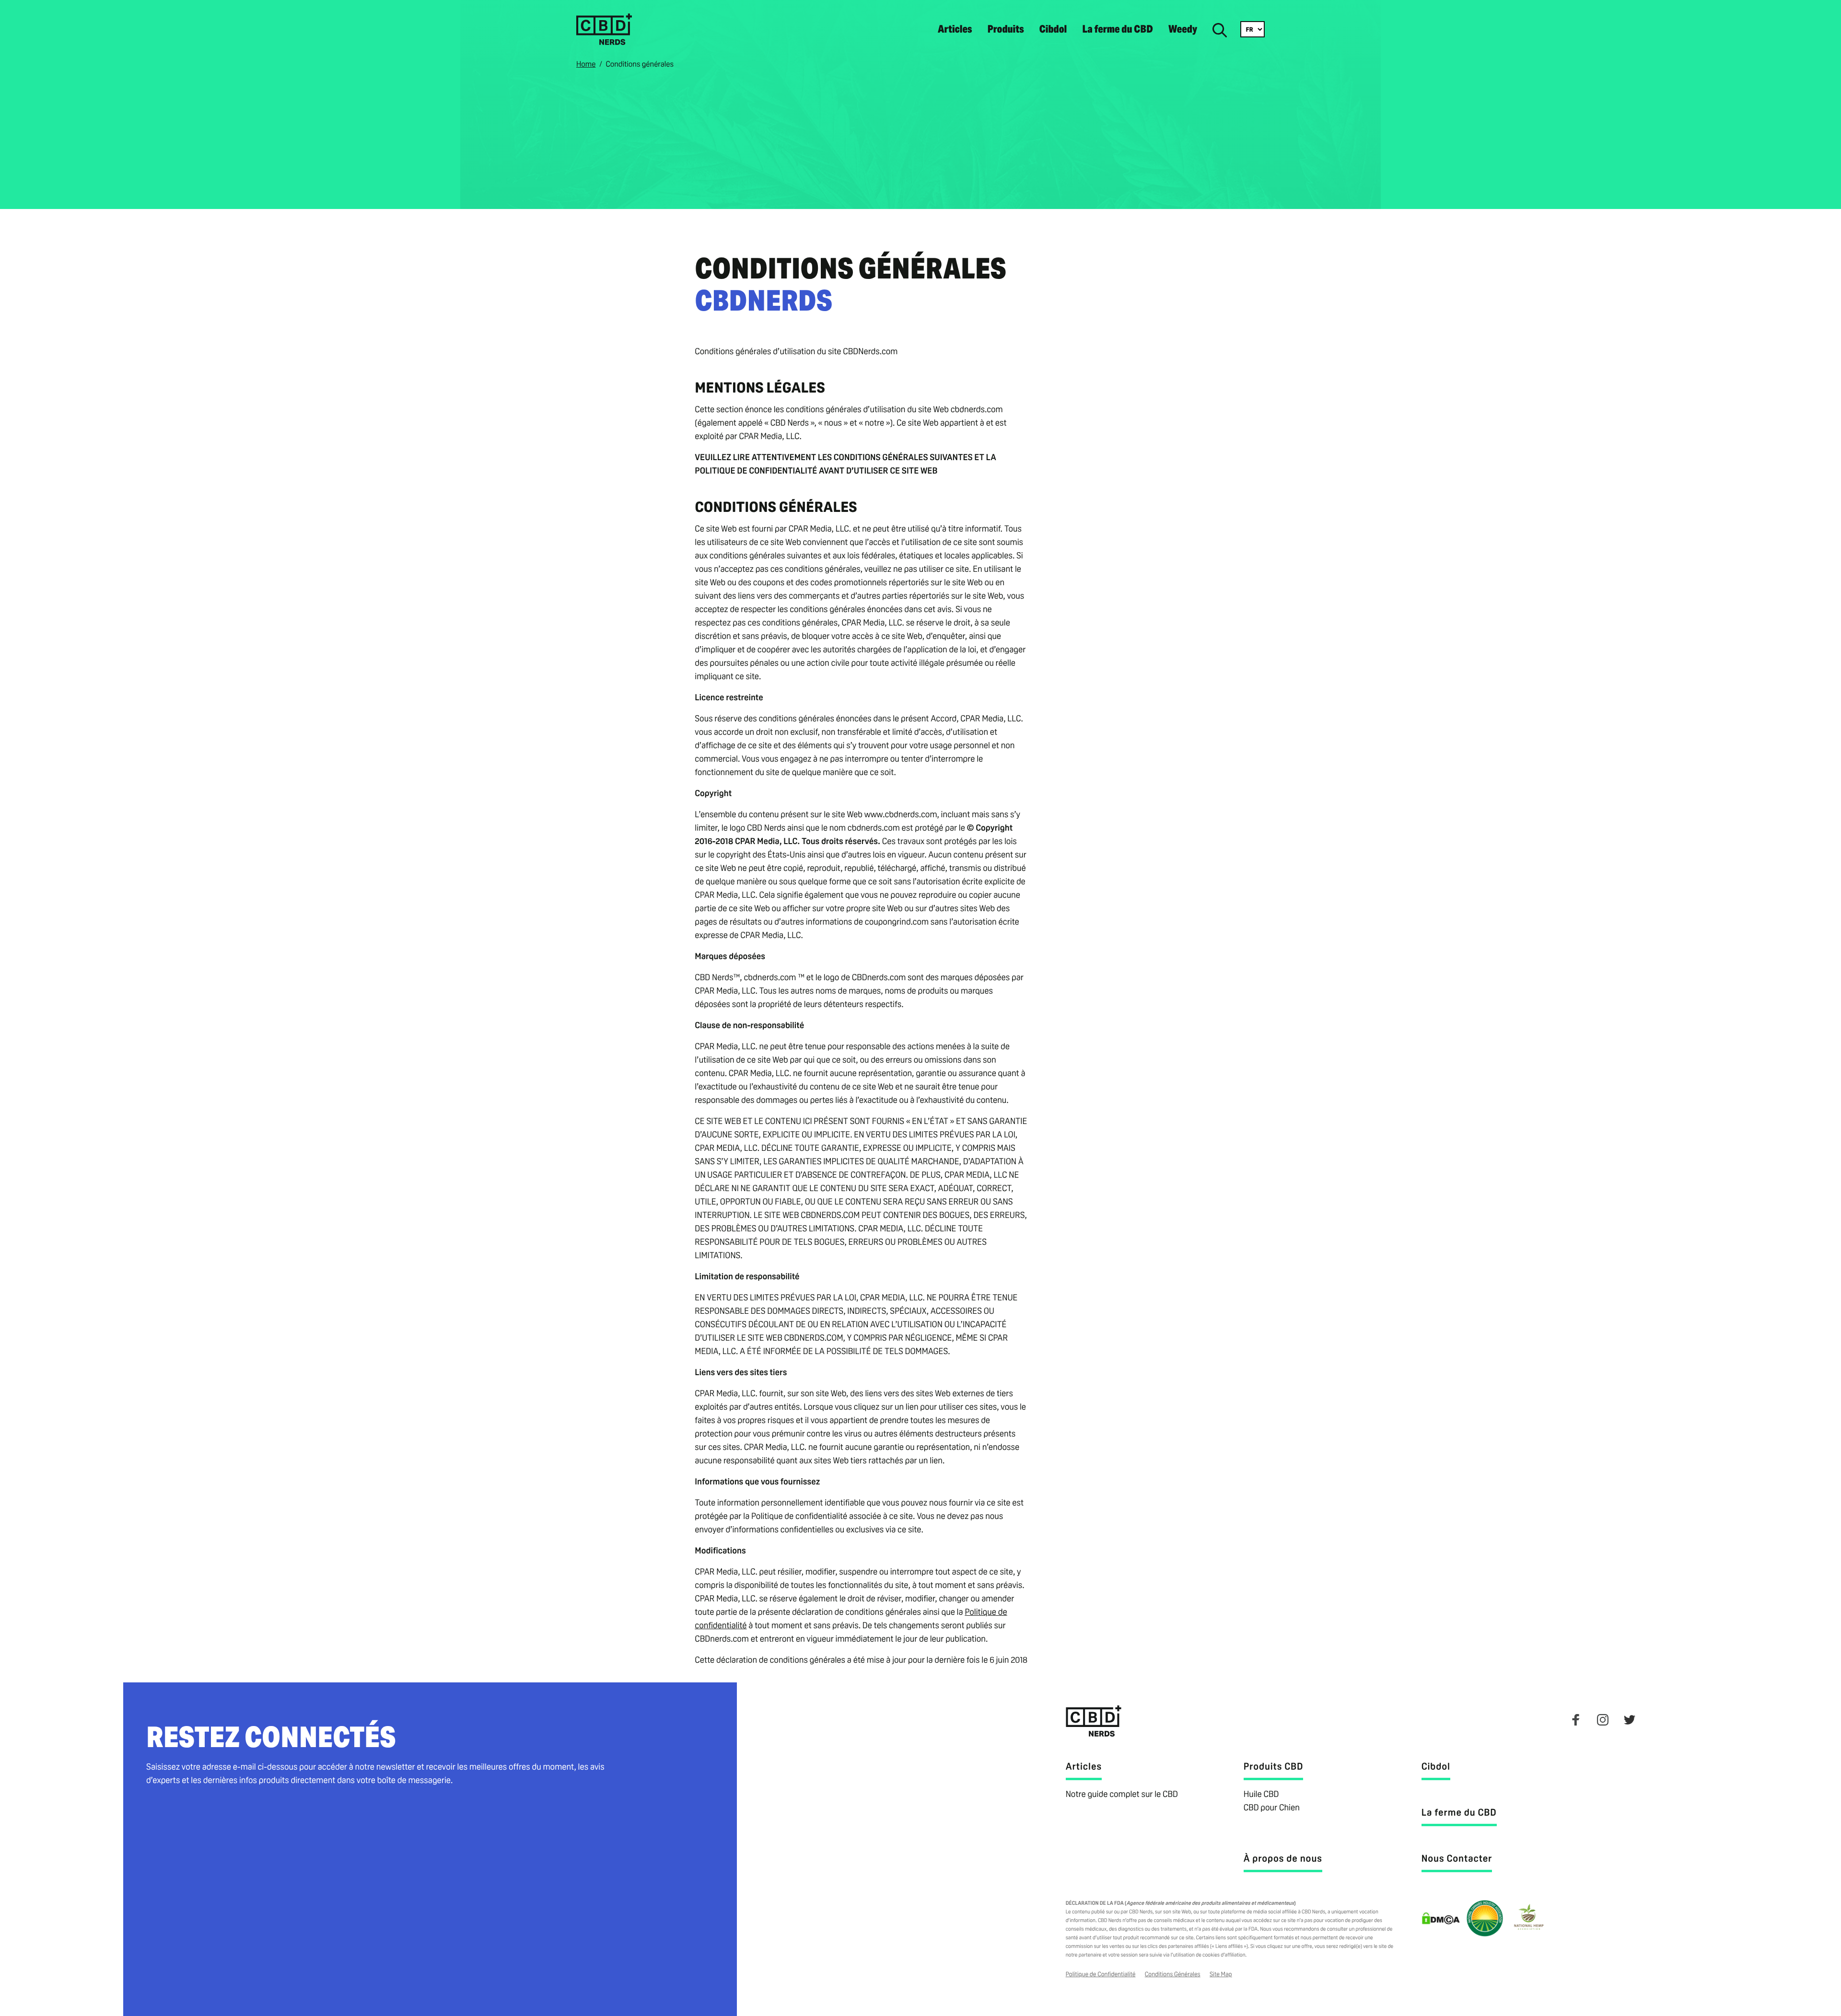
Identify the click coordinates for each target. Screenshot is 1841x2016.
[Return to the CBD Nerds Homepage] (604, 42)
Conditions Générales (1173, 1974)
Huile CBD (1261, 1794)
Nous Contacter (1457, 1858)
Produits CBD (1274, 1766)
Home (586, 64)
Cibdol (1053, 29)
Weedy (1183, 29)
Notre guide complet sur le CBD (1122, 1794)
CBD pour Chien (1272, 1808)
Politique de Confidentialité (1101, 1974)
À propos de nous (1283, 1858)
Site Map (1221, 1974)
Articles (955, 29)
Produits (1005, 29)
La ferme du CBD (1118, 29)
